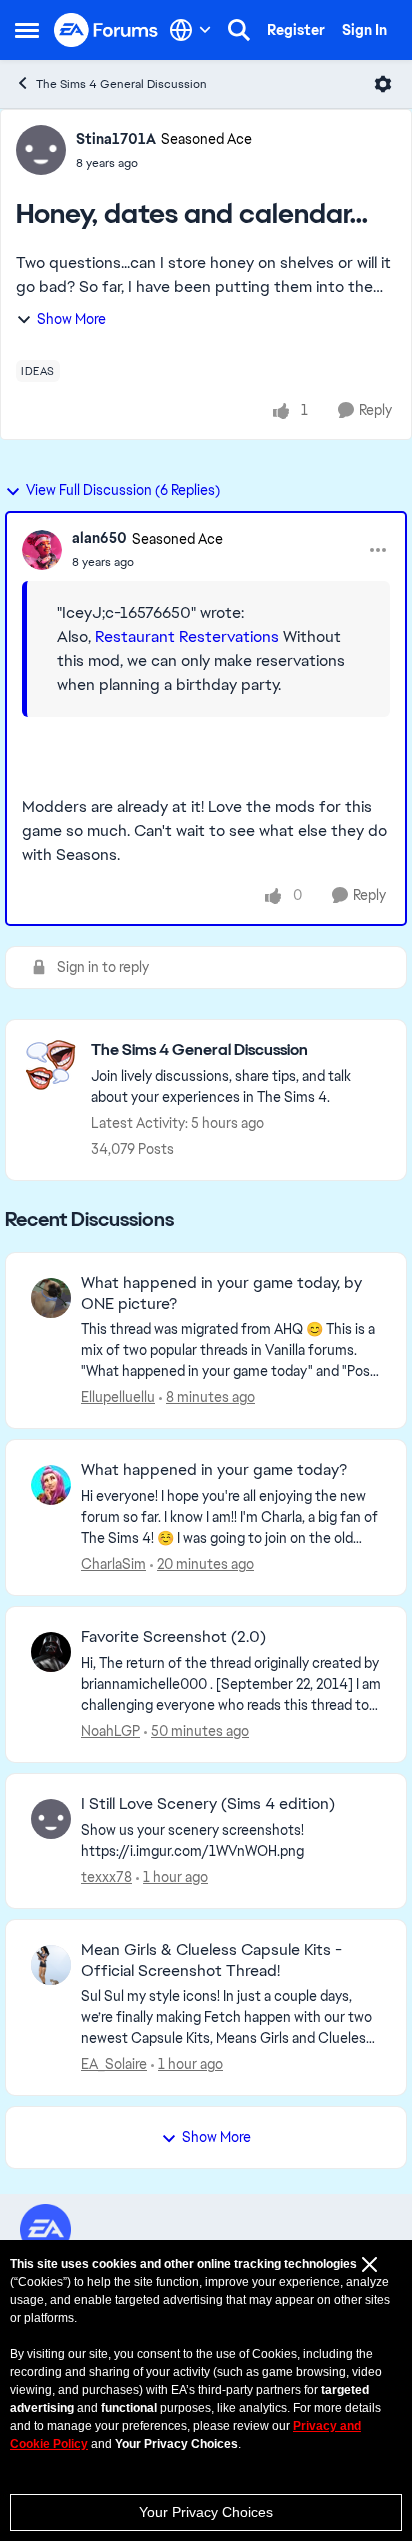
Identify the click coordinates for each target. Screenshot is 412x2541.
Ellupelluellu (118, 1397)
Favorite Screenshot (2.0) (173, 1637)
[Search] (239, 30)
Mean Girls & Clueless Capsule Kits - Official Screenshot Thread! (211, 1960)
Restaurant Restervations (187, 636)
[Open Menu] (383, 84)
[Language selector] (190, 30)
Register (296, 30)
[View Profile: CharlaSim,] (51, 1485)
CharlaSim (113, 1564)
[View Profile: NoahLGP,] (51, 1652)
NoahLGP (110, 1731)
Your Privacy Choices (206, 2512)
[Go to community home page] (106, 30)
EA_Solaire (114, 2064)
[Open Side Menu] (27, 30)
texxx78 (106, 1877)
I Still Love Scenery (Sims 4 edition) (208, 1804)
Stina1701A (116, 139)
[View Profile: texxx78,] (51, 1819)
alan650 (99, 538)
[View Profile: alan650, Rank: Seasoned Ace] (42, 550)
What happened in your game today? (214, 1470)
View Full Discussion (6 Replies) (123, 490)
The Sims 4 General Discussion (121, 84)
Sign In (364, 30)
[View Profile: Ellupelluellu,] (51, 1298)
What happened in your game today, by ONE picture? (221, 1293)
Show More (71, 319)
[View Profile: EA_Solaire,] (51, 1965)
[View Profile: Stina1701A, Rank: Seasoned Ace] (41, 150)
